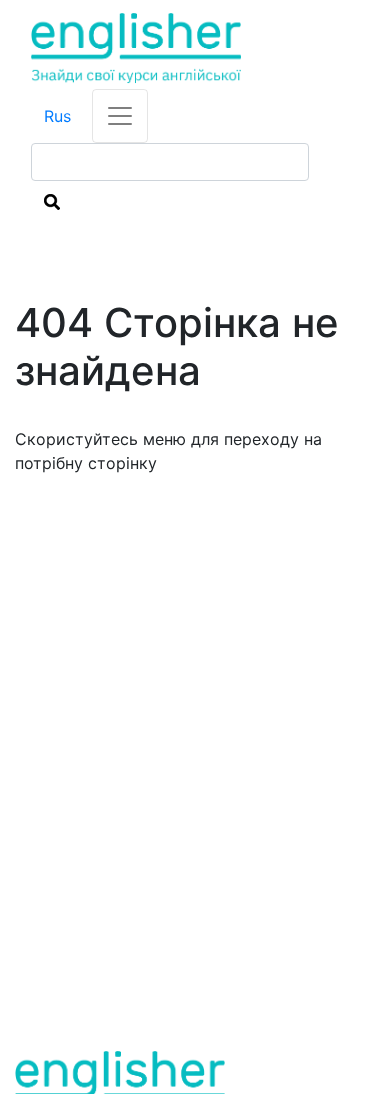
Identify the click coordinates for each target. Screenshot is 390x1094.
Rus (57, 116)
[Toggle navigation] (120, 116)
